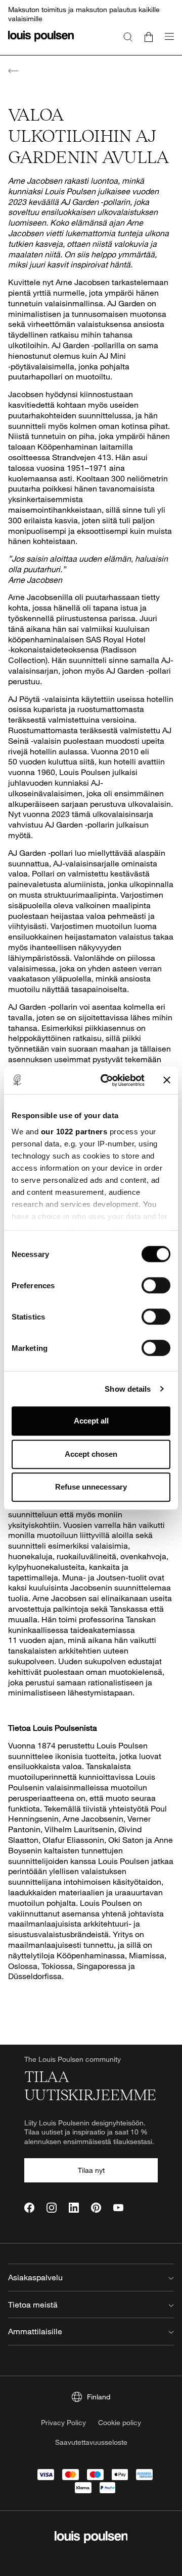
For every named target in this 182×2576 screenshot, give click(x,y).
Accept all (91, 1421)
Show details (128, 1389)
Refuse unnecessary (91, 1487)
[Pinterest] (96, 2208)
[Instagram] (52, 2208)
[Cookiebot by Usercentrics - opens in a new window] (107, 1080)
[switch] (156, 1285)
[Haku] (128, 36)
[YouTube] (118, 2208)
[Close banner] (167, 1080)
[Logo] (41, 42)
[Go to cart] (149, 36)
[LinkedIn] (74, 2208)
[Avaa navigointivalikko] (166, 42)
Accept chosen (91, 1454)
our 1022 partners (74, 1132)
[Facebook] (29, 2208)
